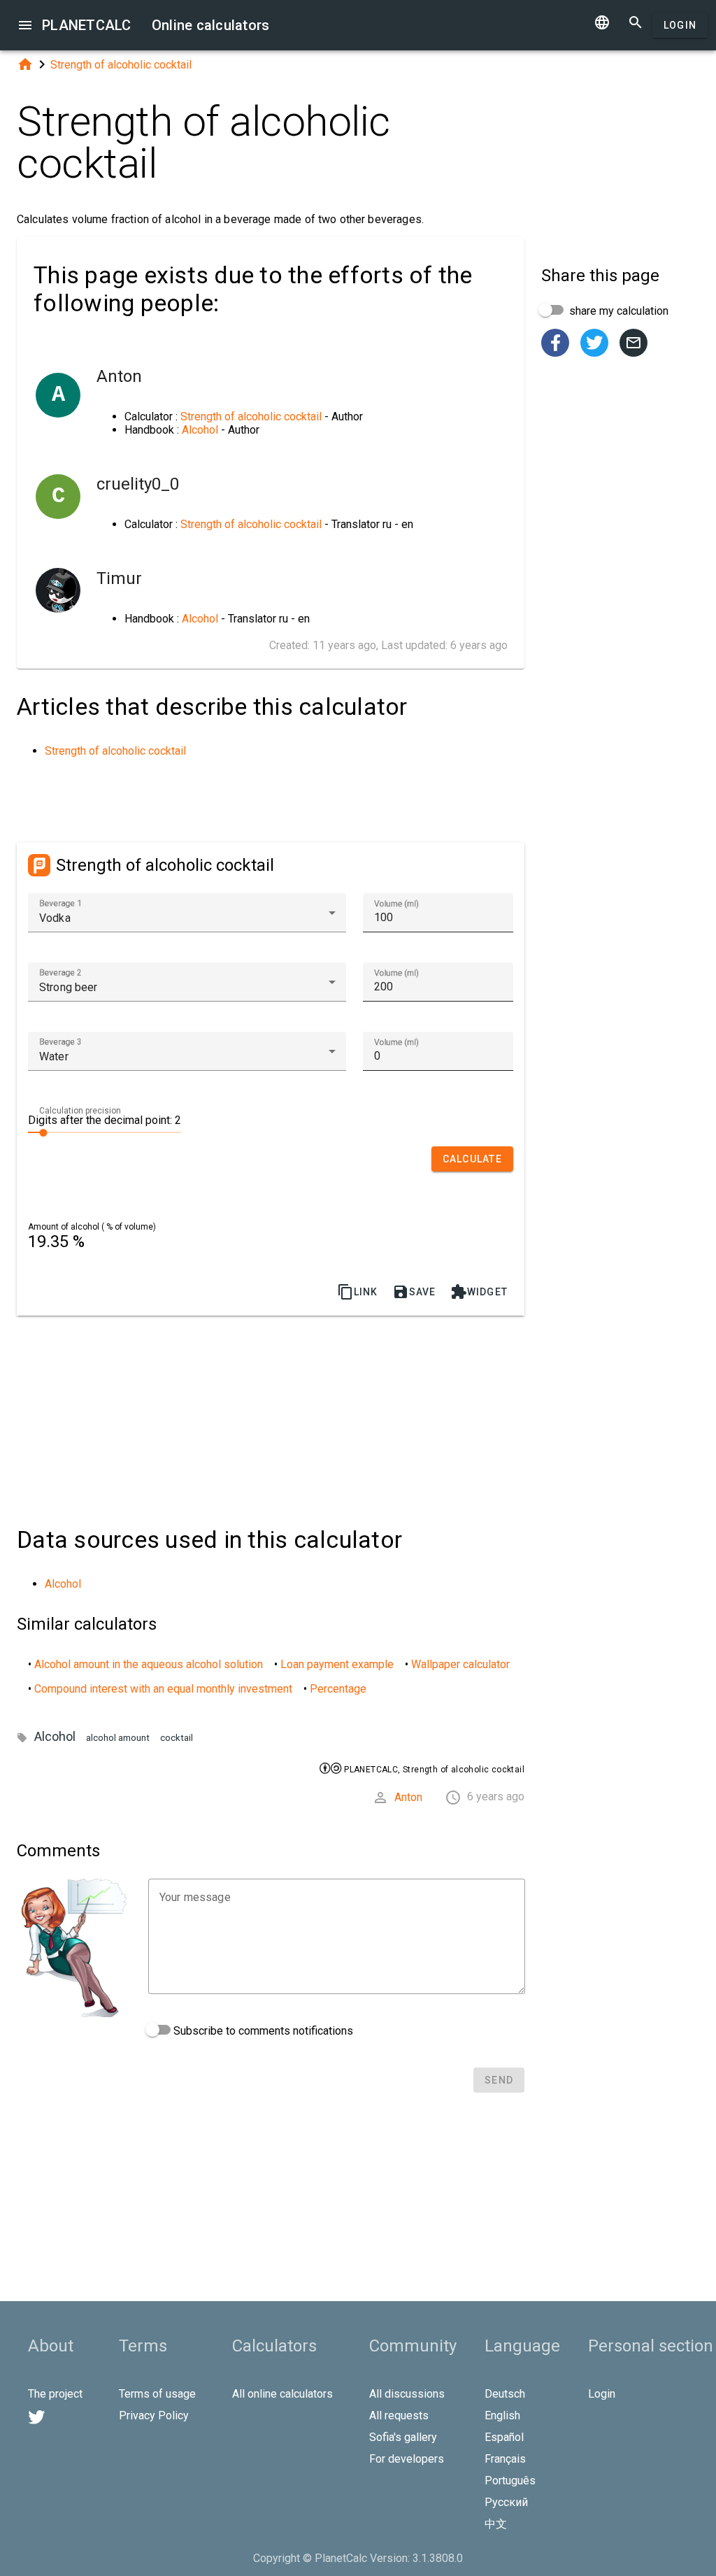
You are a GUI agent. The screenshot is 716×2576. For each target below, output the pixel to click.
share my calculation (617, 311)
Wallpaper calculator (460, 1664)
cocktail (177, 1738)
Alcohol (200, 430)
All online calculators (282, 2394)
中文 (496, 2524)
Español (504, 2437)
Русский (506, 2502)
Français (505, 2459)
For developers (407, 2459)
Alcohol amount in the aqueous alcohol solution (149, 1664)
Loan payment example (337, 1664)
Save (414, 1292)
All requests (399, 2415)
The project (55, 2394)
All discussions (407, 2394)
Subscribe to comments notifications (262, 2031)
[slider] (105, 1132)
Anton (408, 1797)
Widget (479, 1292)
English (502, 2415)
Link (358, 1292)
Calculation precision (80, 1111)
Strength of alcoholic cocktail (121, 65)
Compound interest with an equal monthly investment (163, 1689)
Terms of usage (157, 2394)
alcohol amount (118, 1738)
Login (680, 25)
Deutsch (505, 2394)
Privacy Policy (154, 2415)
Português (510, 2481)
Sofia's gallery (403, 2437)
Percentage (338, 1689)
